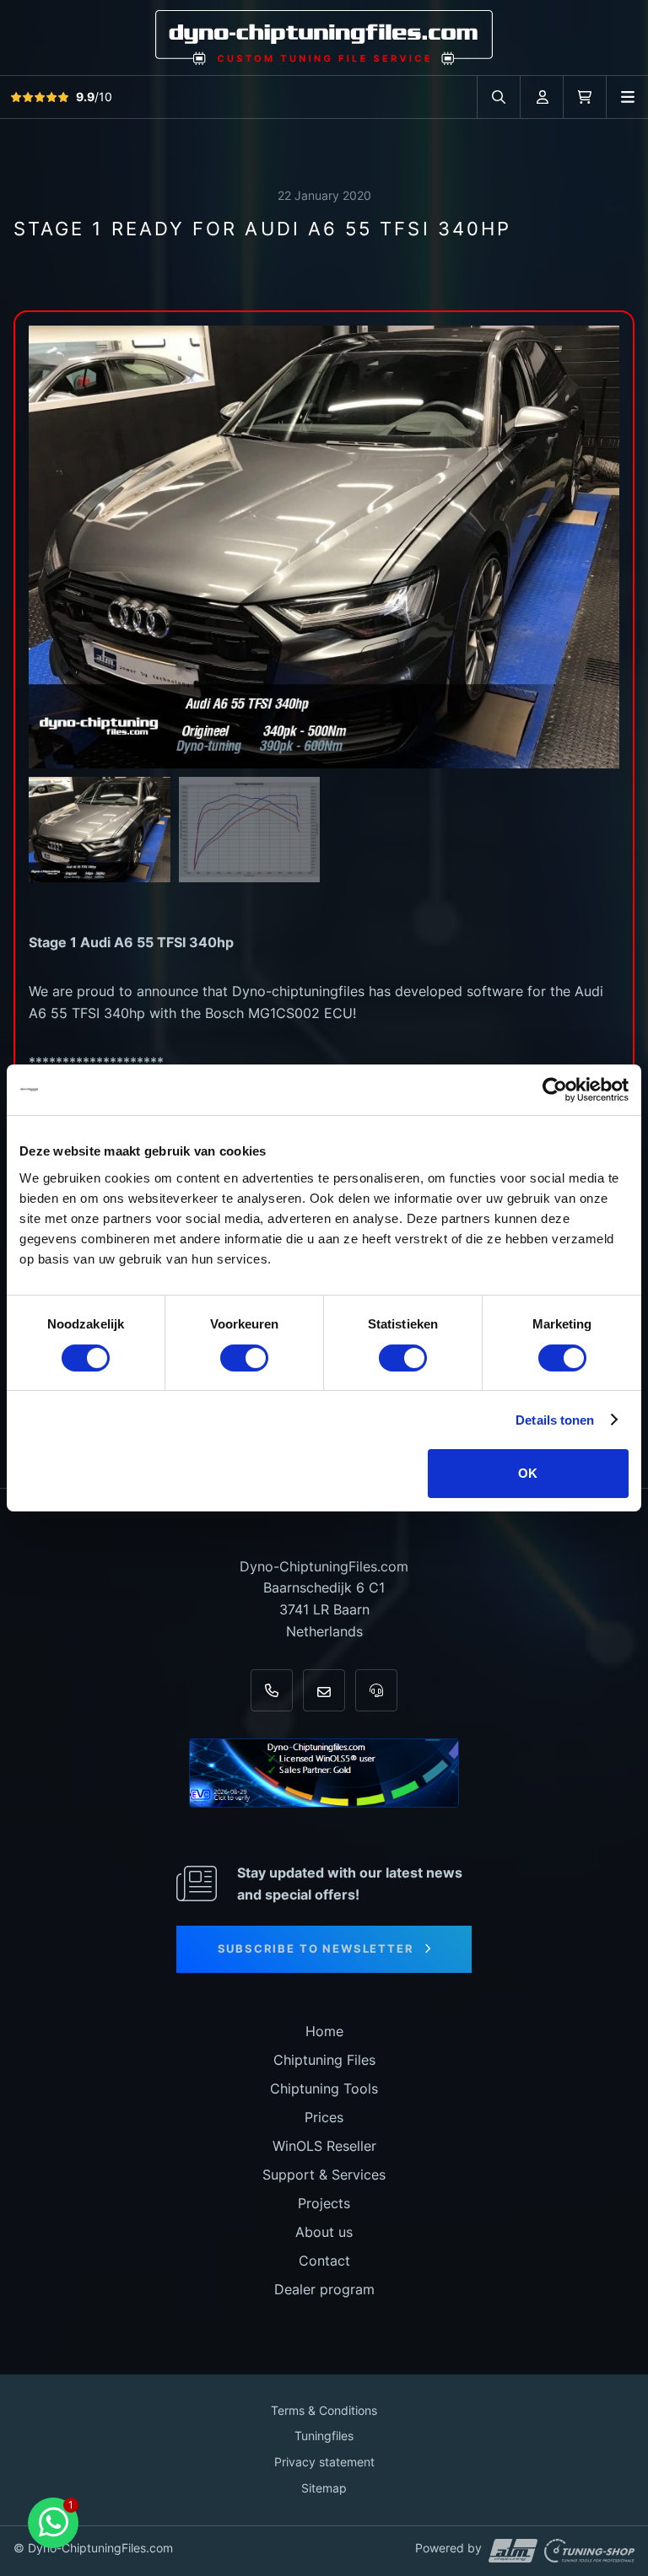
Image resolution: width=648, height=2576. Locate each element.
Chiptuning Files (324, 2060)
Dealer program (324, 2289)
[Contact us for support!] (53, 2523)
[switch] (244, 1358)
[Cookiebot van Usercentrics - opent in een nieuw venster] (555, 1090)
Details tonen (555, 1420)
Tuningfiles (324, 2436)
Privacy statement (324, 2462)
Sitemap (324, 2488)
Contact (324, 2261)
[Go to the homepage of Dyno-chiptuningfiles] (324, 37)
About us (324, 2232)
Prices (324, 2117)
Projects (324, 2203)
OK (528, 1473)
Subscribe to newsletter (316, 1948)
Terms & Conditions (324, 2410)
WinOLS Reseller (324, 2146)
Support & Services (324, 2175)
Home (324, 2031)
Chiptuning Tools (324, 2088)
